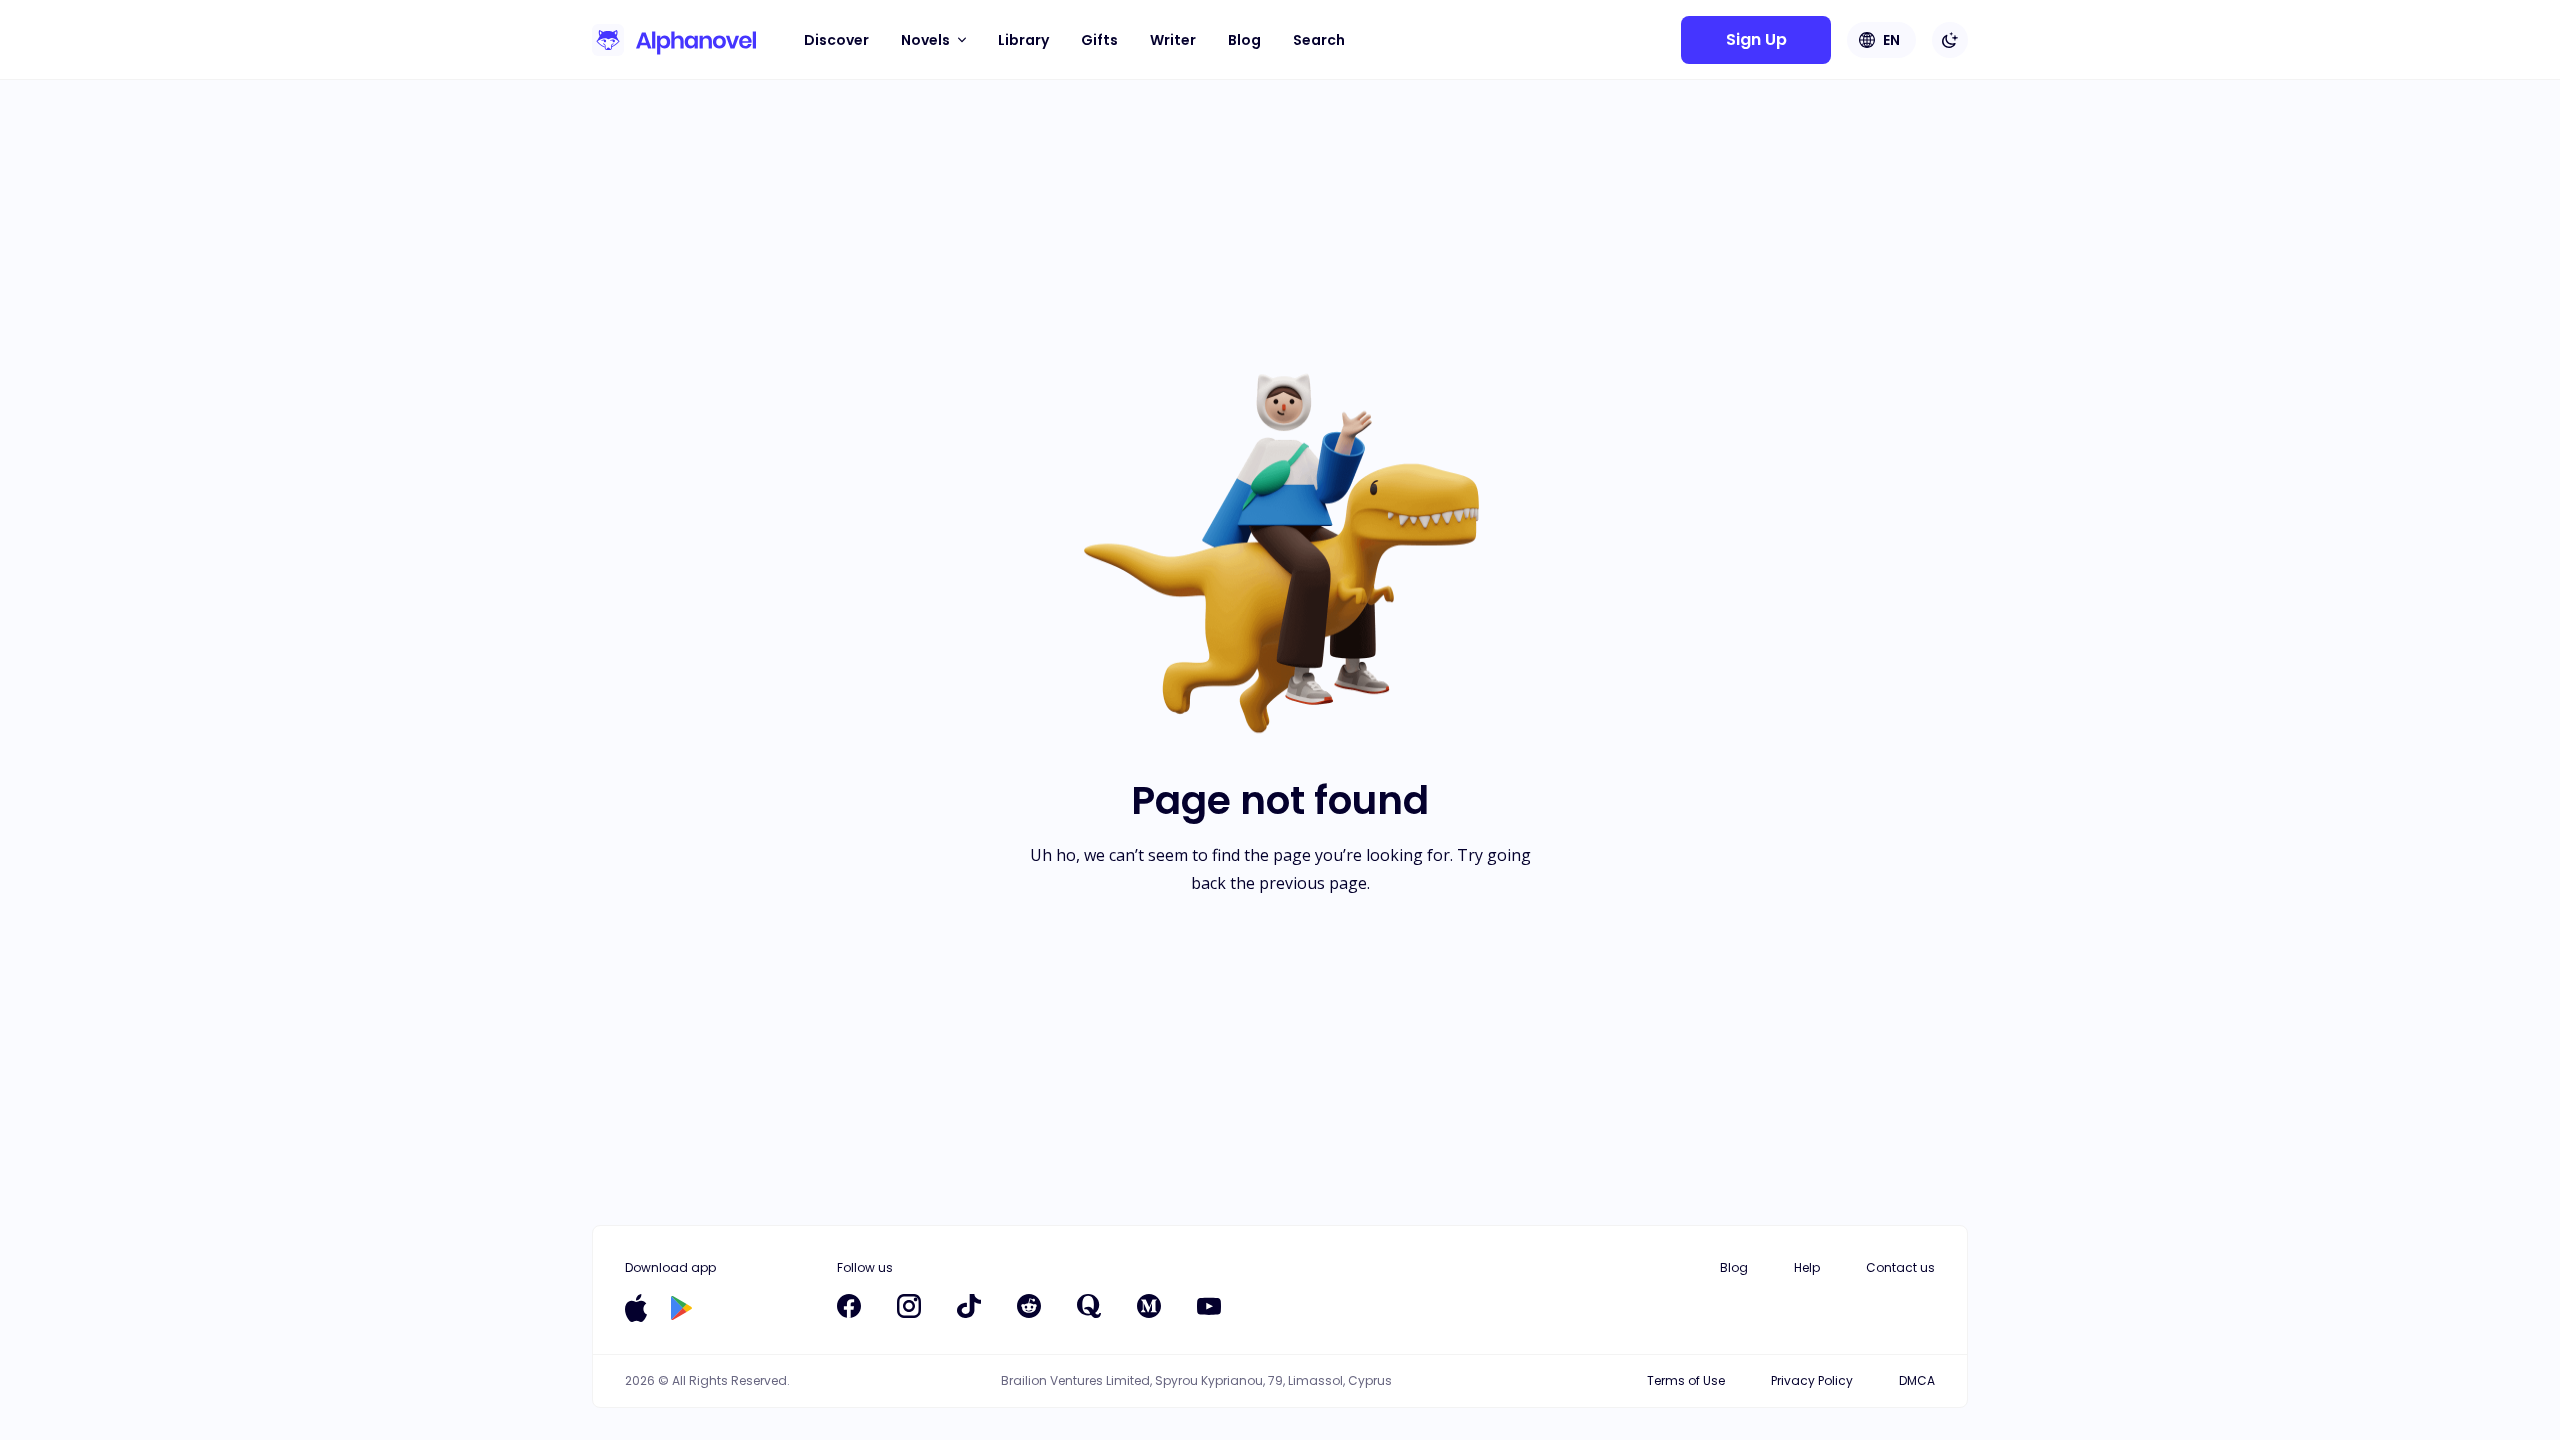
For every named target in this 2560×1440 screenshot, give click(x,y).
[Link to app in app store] (636, 1308)
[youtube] (1209, 1306)
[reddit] (1029, 1306)
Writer (1173, 40)
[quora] (1089, 1306)
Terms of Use (1686, 1380)
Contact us (1900, 1267)
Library (1023, 40)
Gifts (1099, 40)
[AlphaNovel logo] (674, 40)
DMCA (1917, 1380)
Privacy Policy (1812, 1380)
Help (1807, 1267)
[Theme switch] (1950, 40)
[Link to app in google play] (681, 1308)
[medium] (1149, 1306)
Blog (1244, 40)
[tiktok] (969, 1306)
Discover (836, 40)
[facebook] (849, 1306)
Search (1319, 40)
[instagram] (909, 1306)
